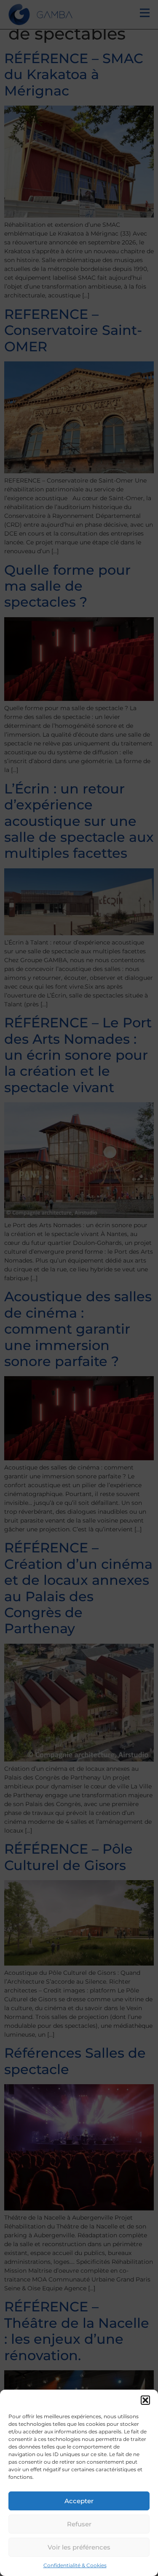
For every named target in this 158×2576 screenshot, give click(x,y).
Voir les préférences (79, 2547)
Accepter (79, 2501)
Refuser (79, 2524)
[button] (145, 2400)
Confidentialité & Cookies (75, 2565)
